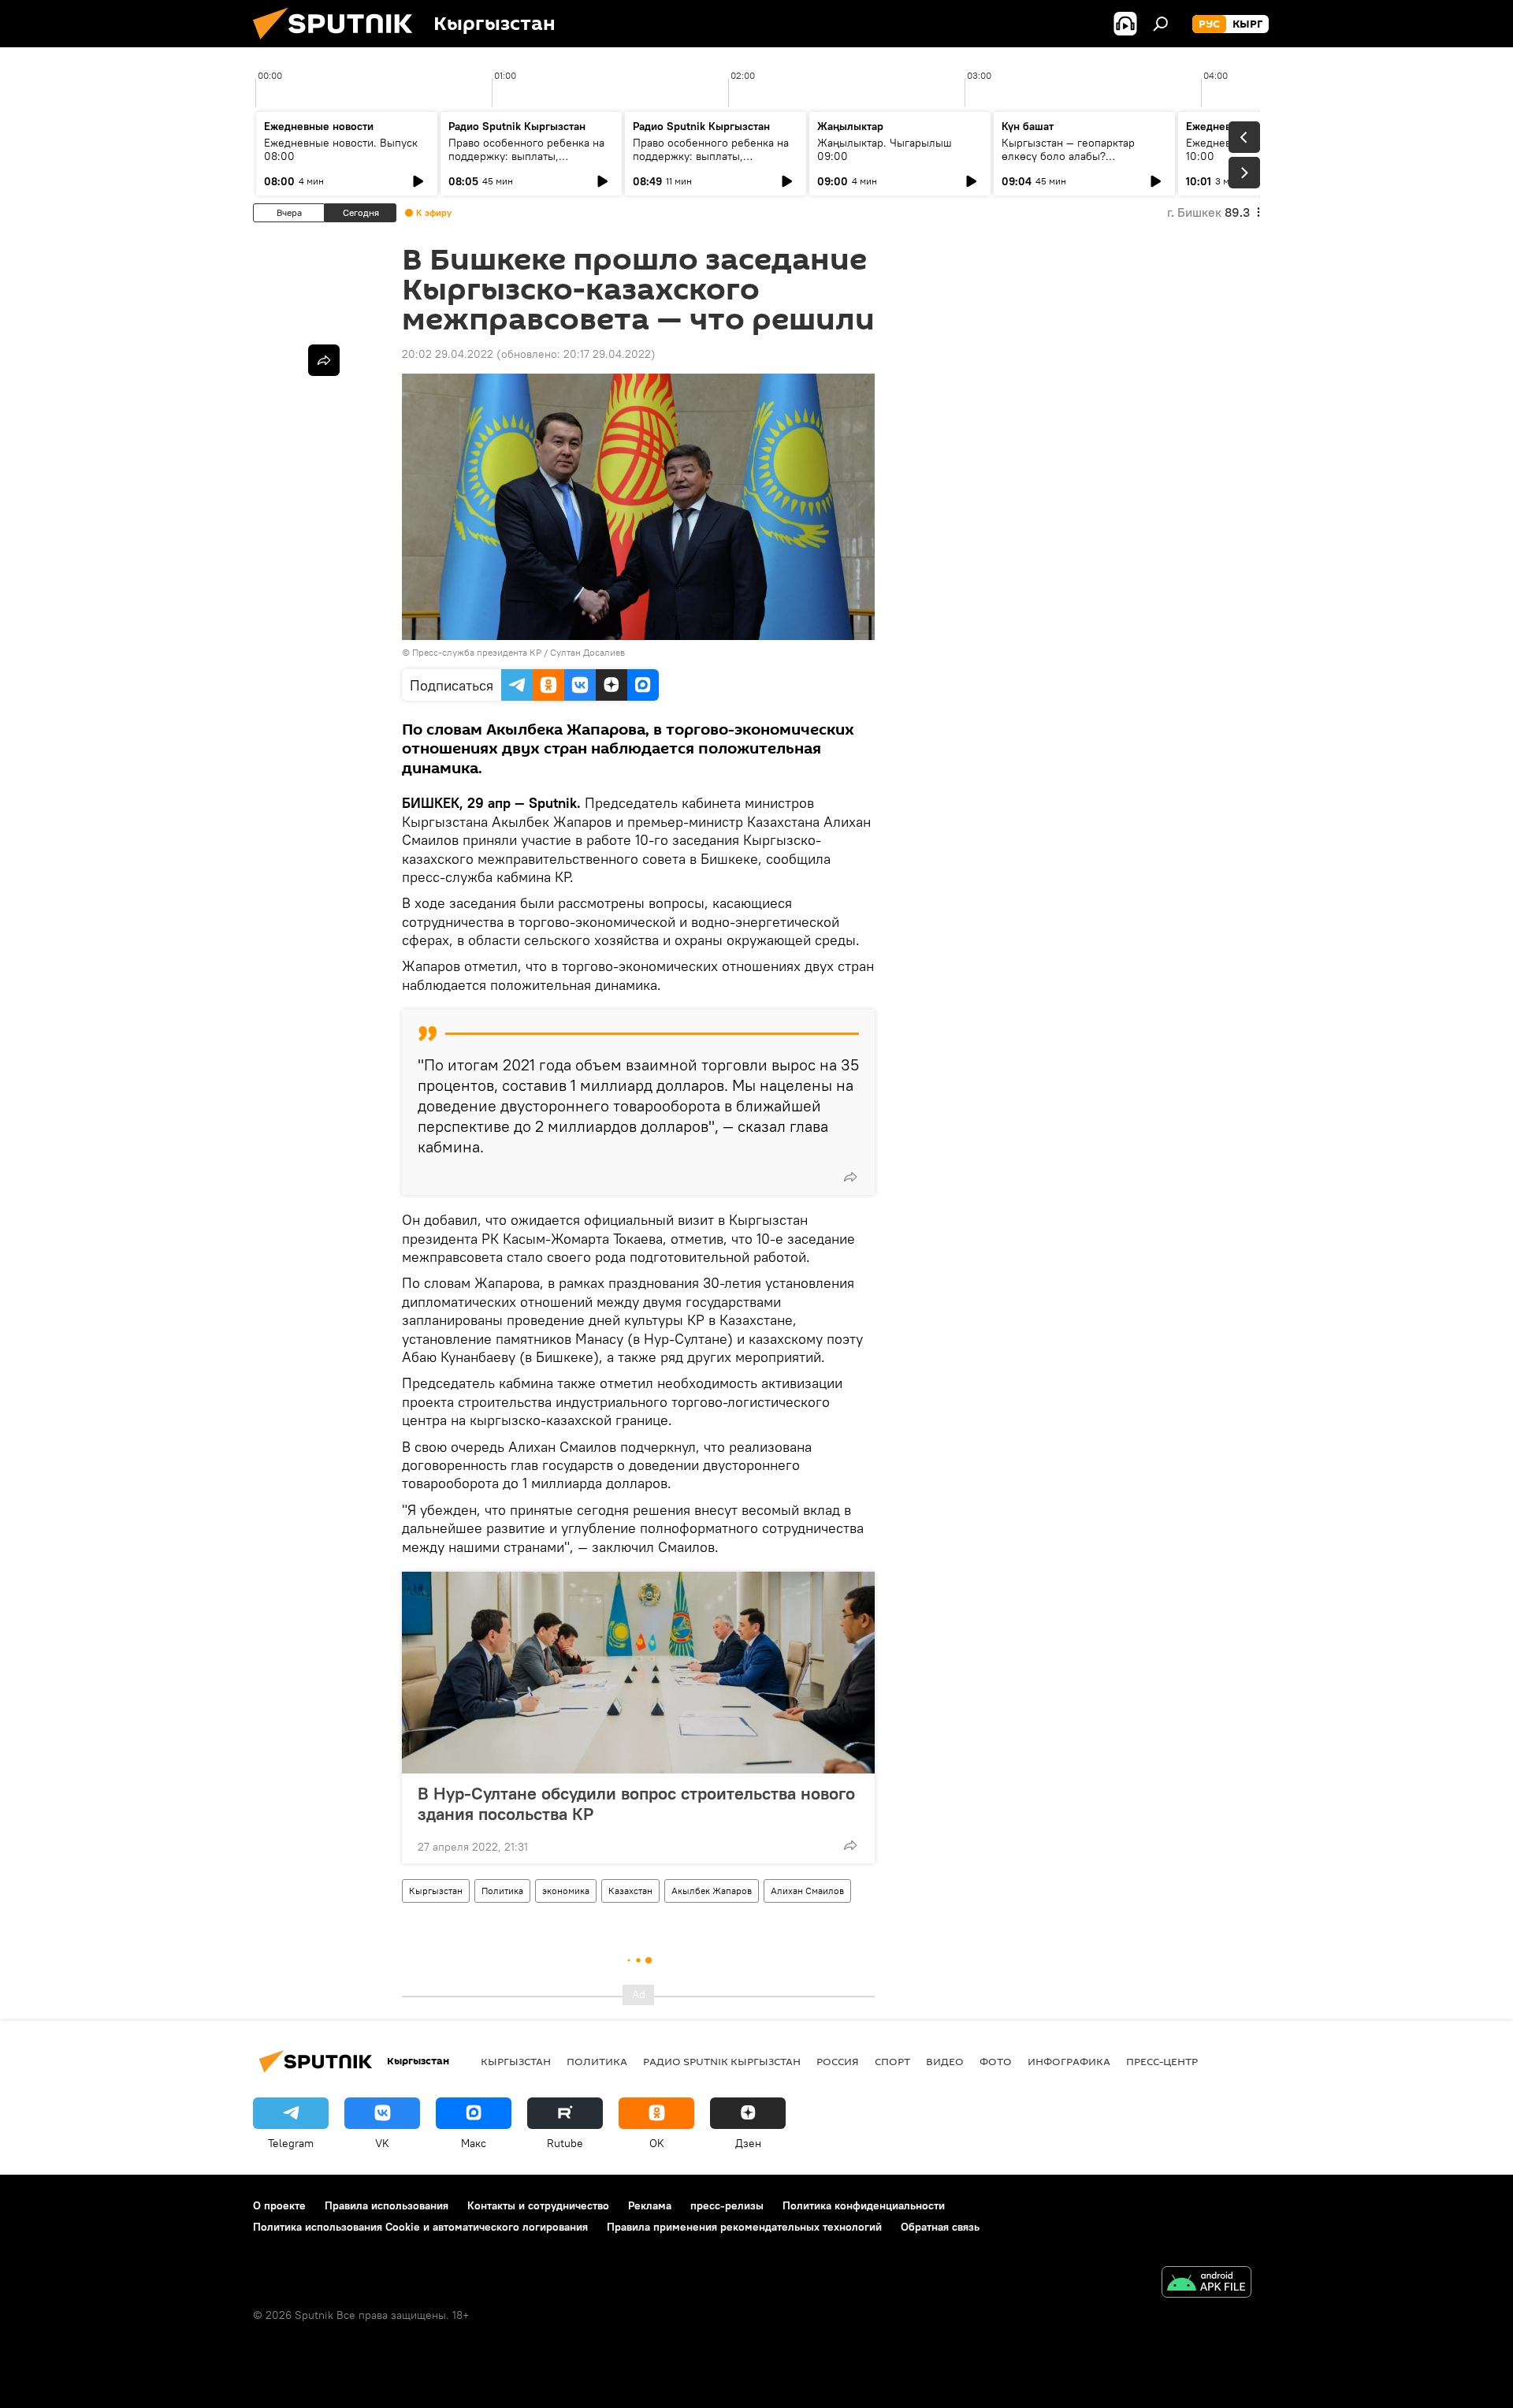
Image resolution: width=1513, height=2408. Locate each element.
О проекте (279, 2205)
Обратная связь (940, 2227)
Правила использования (387, 2205)
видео (945, 2061)
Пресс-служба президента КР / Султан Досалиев (519, 652)
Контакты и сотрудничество (538, 2205)
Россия (838, 2061)
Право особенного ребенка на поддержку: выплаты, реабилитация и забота (526, 156)
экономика (566, 1891)
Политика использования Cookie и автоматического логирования (420, 2227)
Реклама (650, 2205)
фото (996, 2061)
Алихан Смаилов (807, 1891)
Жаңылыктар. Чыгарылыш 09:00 (885, 149)
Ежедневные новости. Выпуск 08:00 (341, 149)
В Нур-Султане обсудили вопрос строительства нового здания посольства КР (636, 1803)
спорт (892, 2061)
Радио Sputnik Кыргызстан (517, 126)
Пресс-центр (1162, 2061)
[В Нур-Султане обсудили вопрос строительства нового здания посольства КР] (638, 1673)
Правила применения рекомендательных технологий (744, 2227)
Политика (502, 1891)
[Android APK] (1206, 2284)
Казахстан (630, 1891)
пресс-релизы (727, 2205)
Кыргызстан (436, 1891)
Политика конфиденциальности (864, 2205)
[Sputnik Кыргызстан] (339, 43)
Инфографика (1069, 2061)
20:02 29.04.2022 (448, 354)
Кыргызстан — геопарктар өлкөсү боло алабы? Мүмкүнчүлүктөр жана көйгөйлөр (1068, 163)
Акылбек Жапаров (712, 1891)
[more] (850, 1177)
